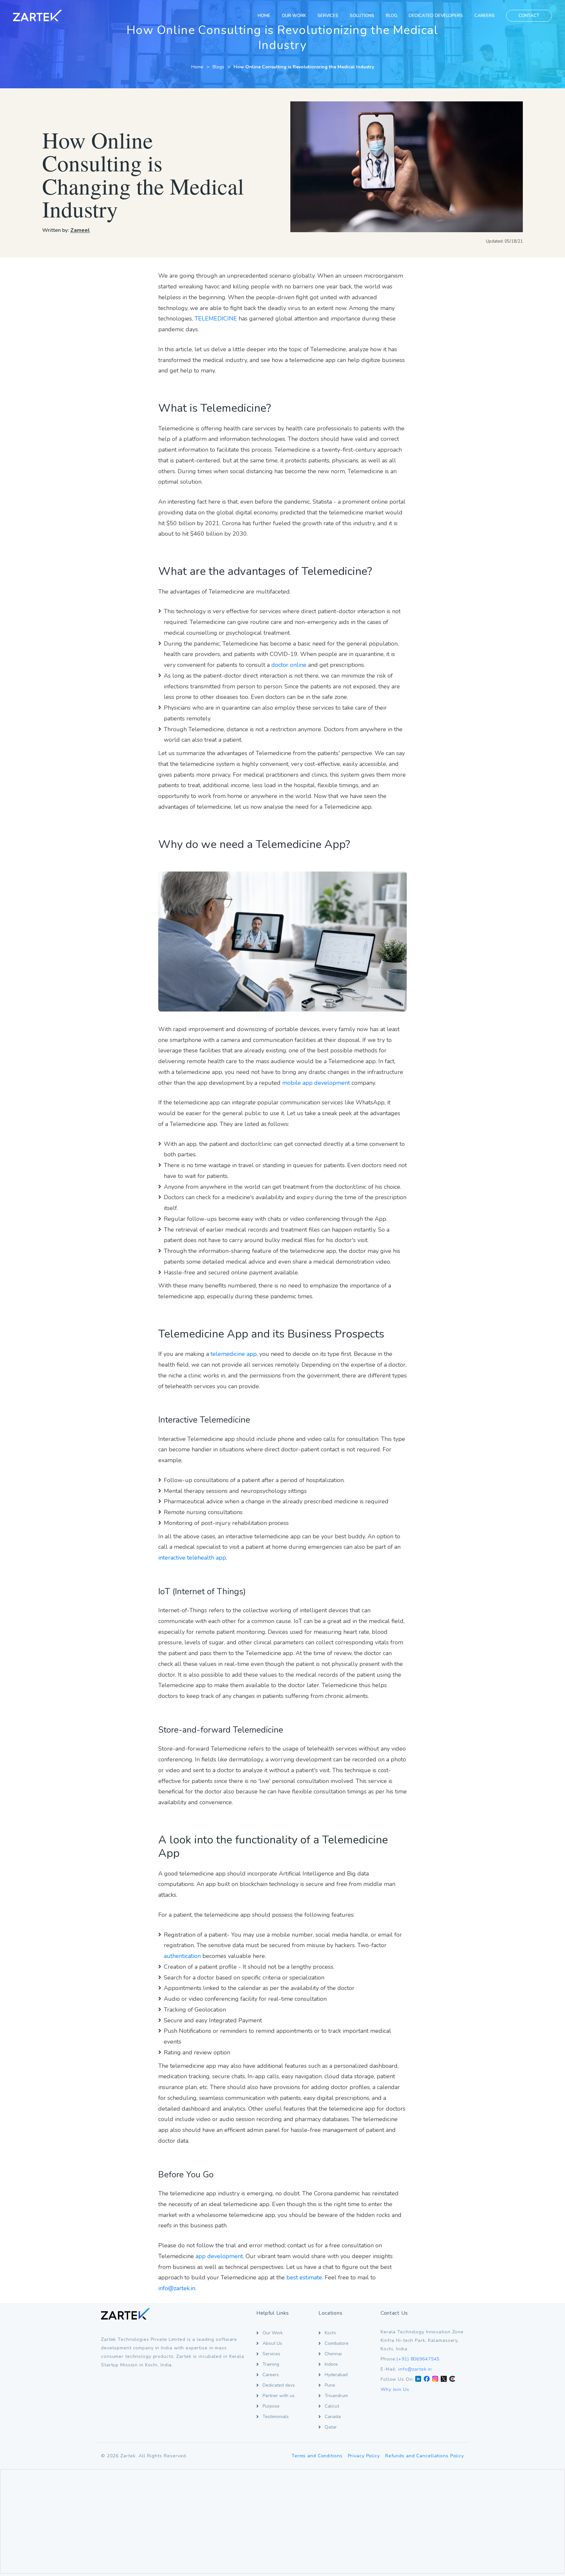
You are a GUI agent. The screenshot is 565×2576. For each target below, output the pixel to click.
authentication (182, 1956)
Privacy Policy (364, 2456)
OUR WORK (294, 16)
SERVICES (328, 16)
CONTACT (529, 16)
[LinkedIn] (418, 2379)
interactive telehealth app (192, 1558)
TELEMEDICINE (216, 319)
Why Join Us (395, 2389)
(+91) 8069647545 (418, 2359)
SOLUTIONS (362, 16)
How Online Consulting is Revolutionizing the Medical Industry (304, 67)
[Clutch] (452, 2379)
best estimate (304, 2277)
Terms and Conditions (317, 2456)
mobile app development (316, 1083)
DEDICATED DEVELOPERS (436, 16)
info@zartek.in (415, 2369)
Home (197, 67)
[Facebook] (427, 2379)
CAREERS (485, 16)
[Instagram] (435, 2379)
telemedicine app (234, 1354)
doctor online (289, 665)
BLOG (392, 16)
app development (219, 2256)
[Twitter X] (444, 2379)
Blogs (218, 67)
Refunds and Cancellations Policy (425, 2456)
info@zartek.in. (177, 2288)
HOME (264, 16)
